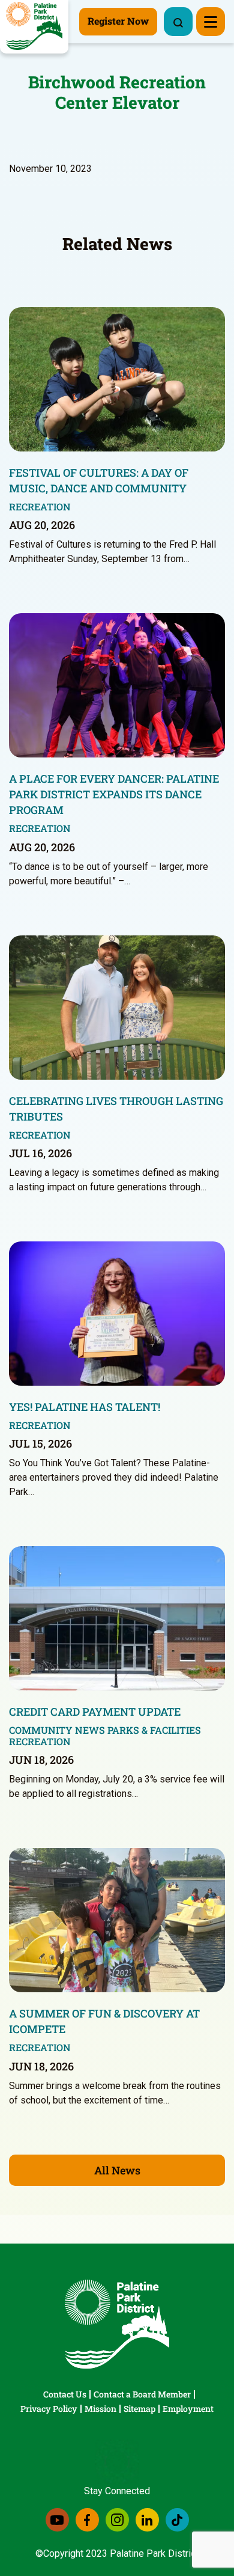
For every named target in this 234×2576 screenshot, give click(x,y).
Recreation (40, 506)
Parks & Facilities (154, 1730)
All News (117, 2170)
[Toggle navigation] (211, 22)
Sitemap (139, 2409)
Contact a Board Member (142, 2394)
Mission (100, 2409)
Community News (57, 1730)
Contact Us (65, 2394)
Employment (188, 2409)
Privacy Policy (49, 2409)
